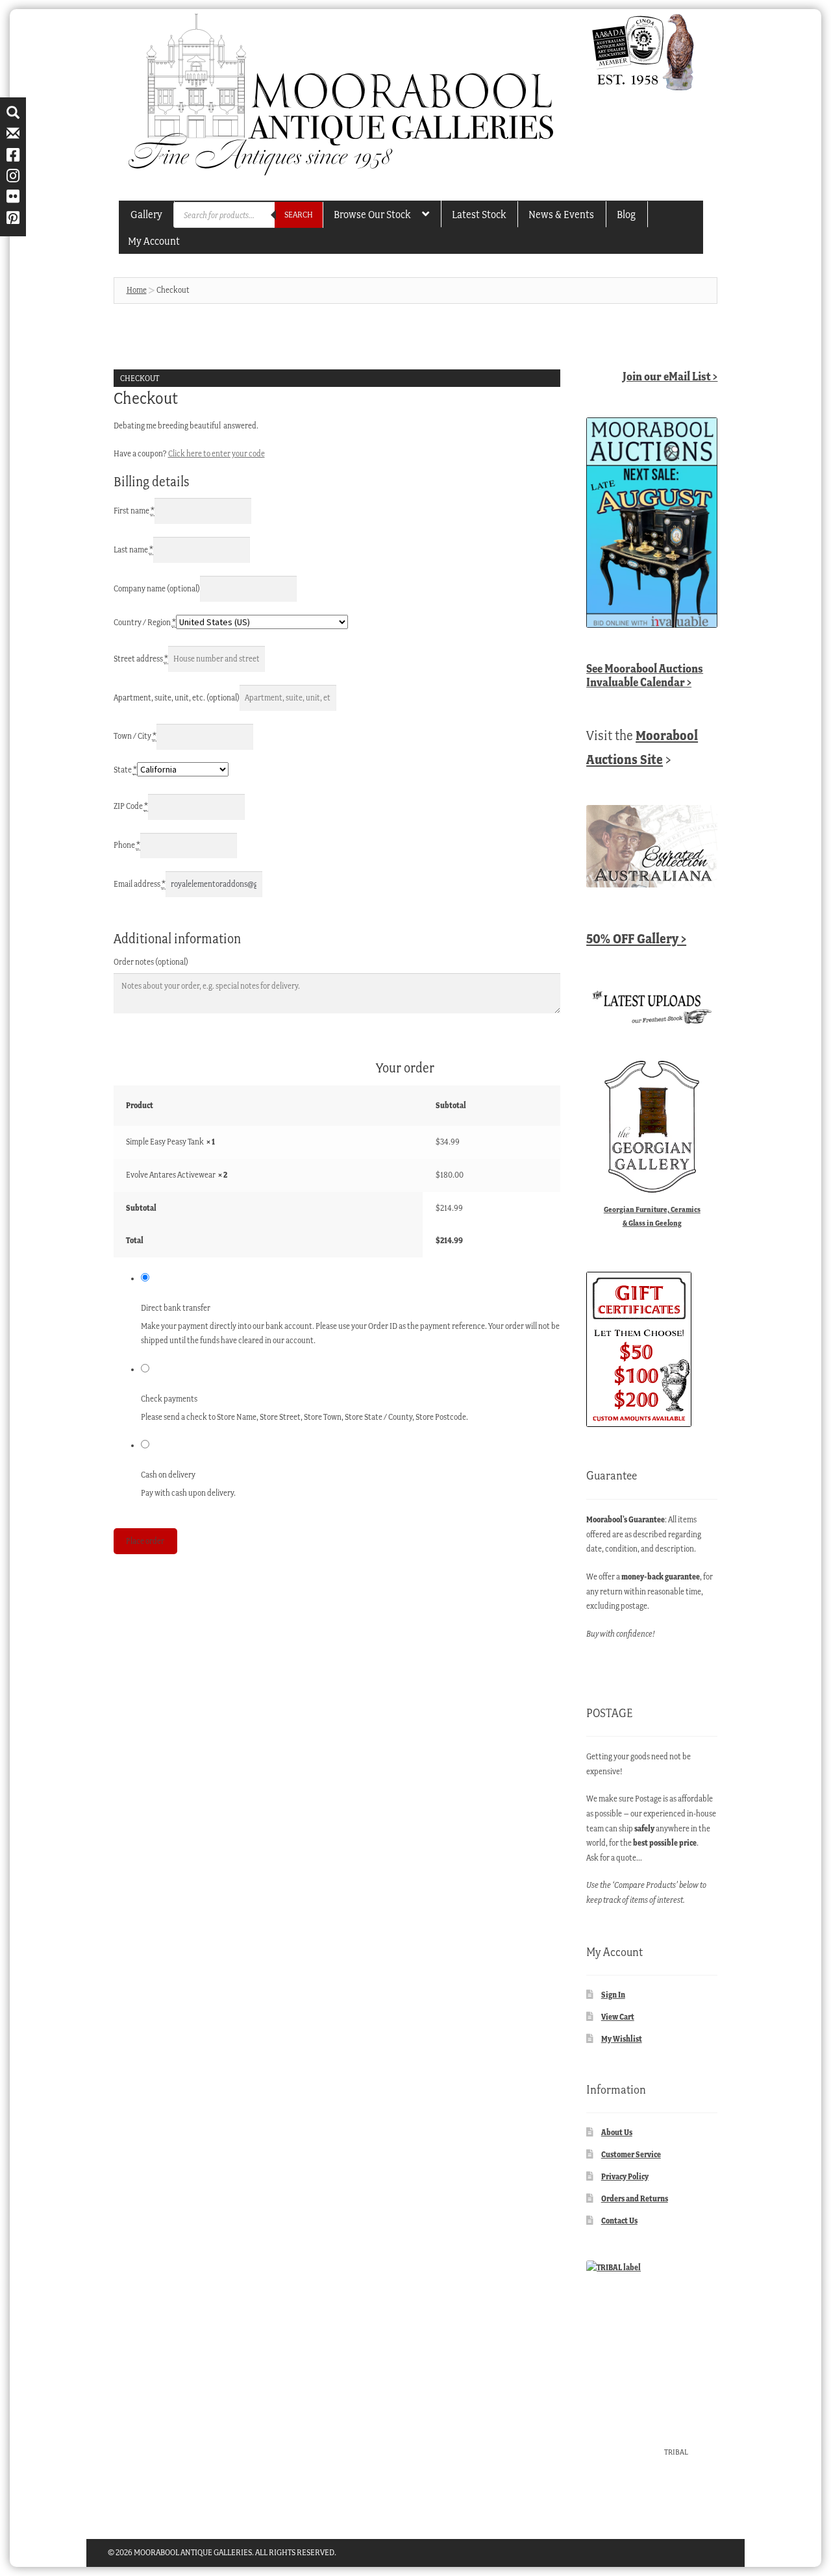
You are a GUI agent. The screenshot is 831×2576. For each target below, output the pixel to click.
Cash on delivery (168, 1475)
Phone (127, 845)
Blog (626, 214)
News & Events (561, 214)
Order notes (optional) (151, 962)
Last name (133, 550)
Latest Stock (479, 214)
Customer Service (631, 2154)
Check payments (169, 1399)
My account (154, 241)
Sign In (613, 1995)
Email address (140, 884)
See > (645, 675)
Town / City (135, 736)
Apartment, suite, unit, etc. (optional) (177, 698)
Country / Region (145, 622)
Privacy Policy (625, 2176)
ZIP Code (131, 806)
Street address (141, 659)
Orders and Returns (635, 2198)
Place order (145, 1541)
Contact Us (619, 2221)
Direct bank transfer (176, 1308)
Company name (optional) (157, 588)
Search (299, 215)
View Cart (618, 2017)
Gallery (146, 214)
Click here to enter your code (217, 453)
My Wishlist (622, 2039)
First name (134, 511)
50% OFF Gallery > (636, 938)
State (125, 770)
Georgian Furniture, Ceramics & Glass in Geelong (652, 1216)
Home (137, 290)
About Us (617, 2132)
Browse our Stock (372, 214)
